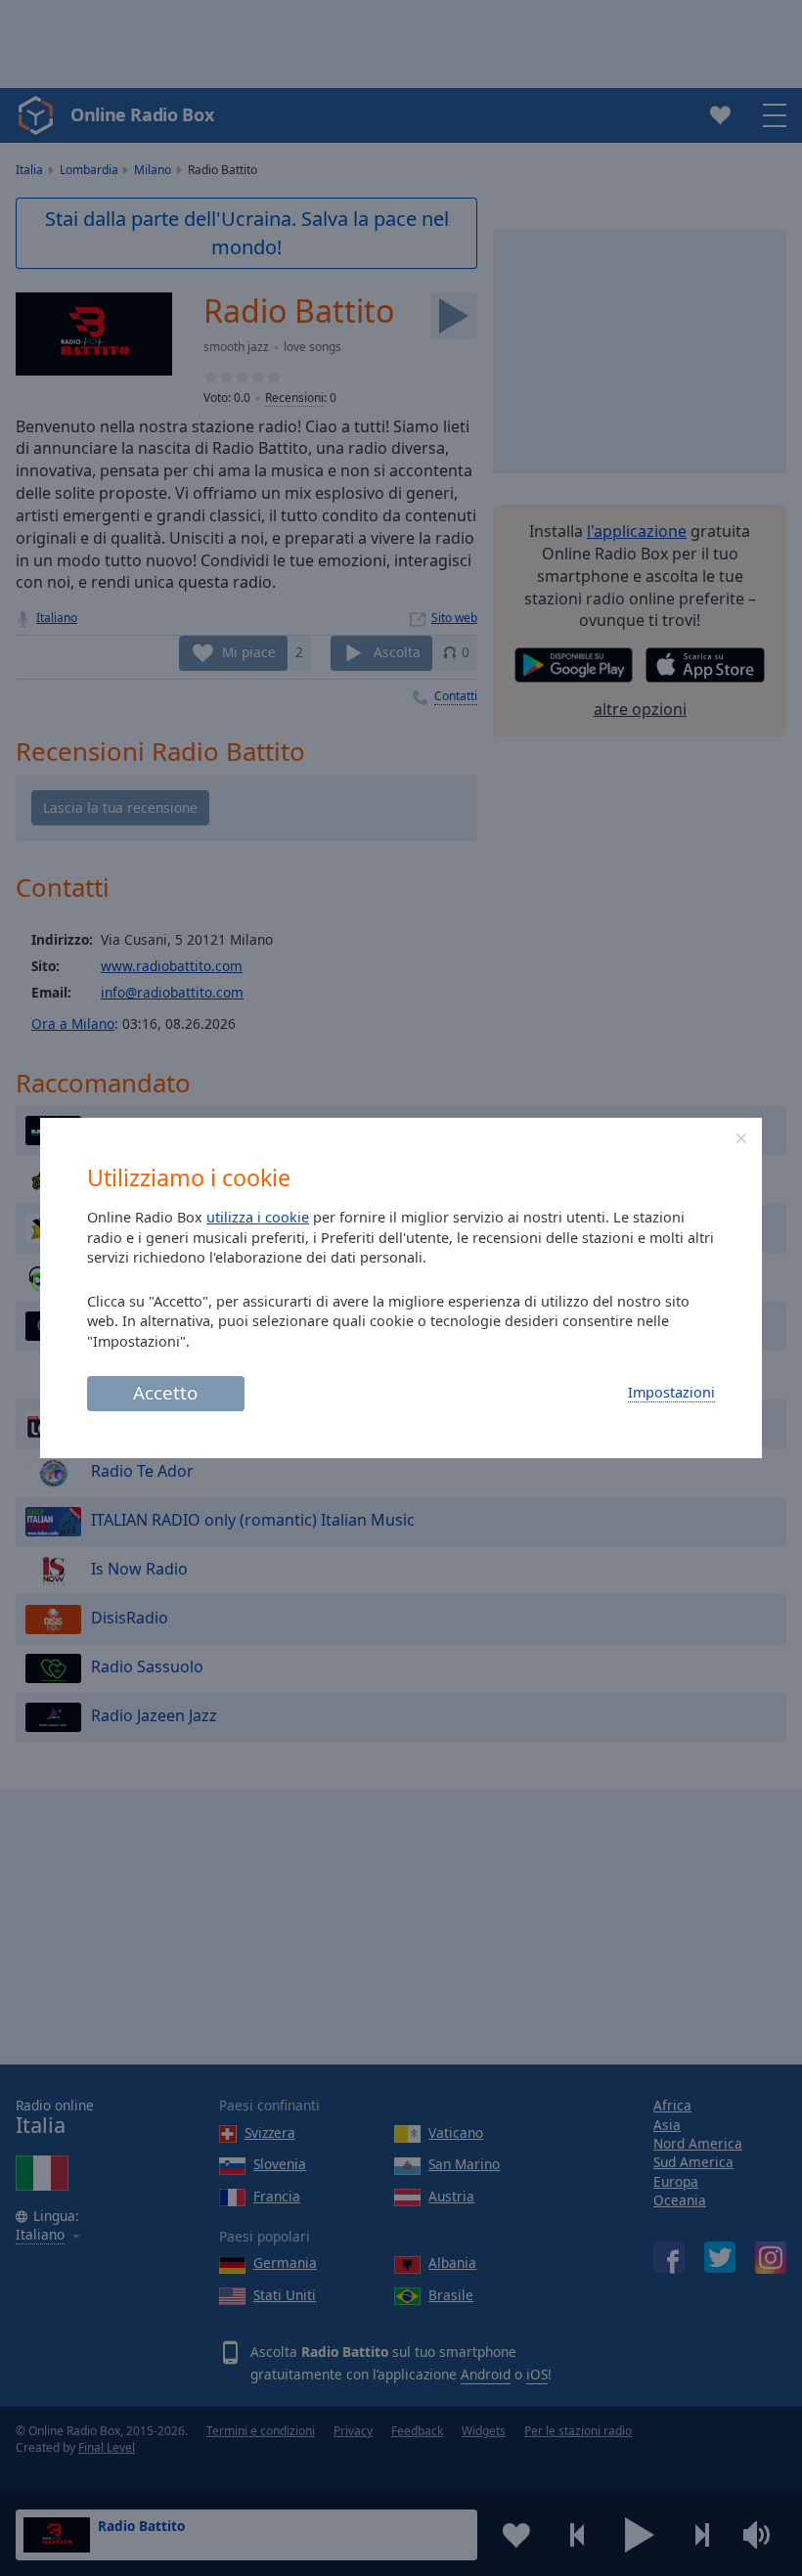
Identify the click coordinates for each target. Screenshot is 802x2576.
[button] (741, 1138)
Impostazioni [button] (671, 1392)
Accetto (165, 1392)
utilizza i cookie (258, 1217)
